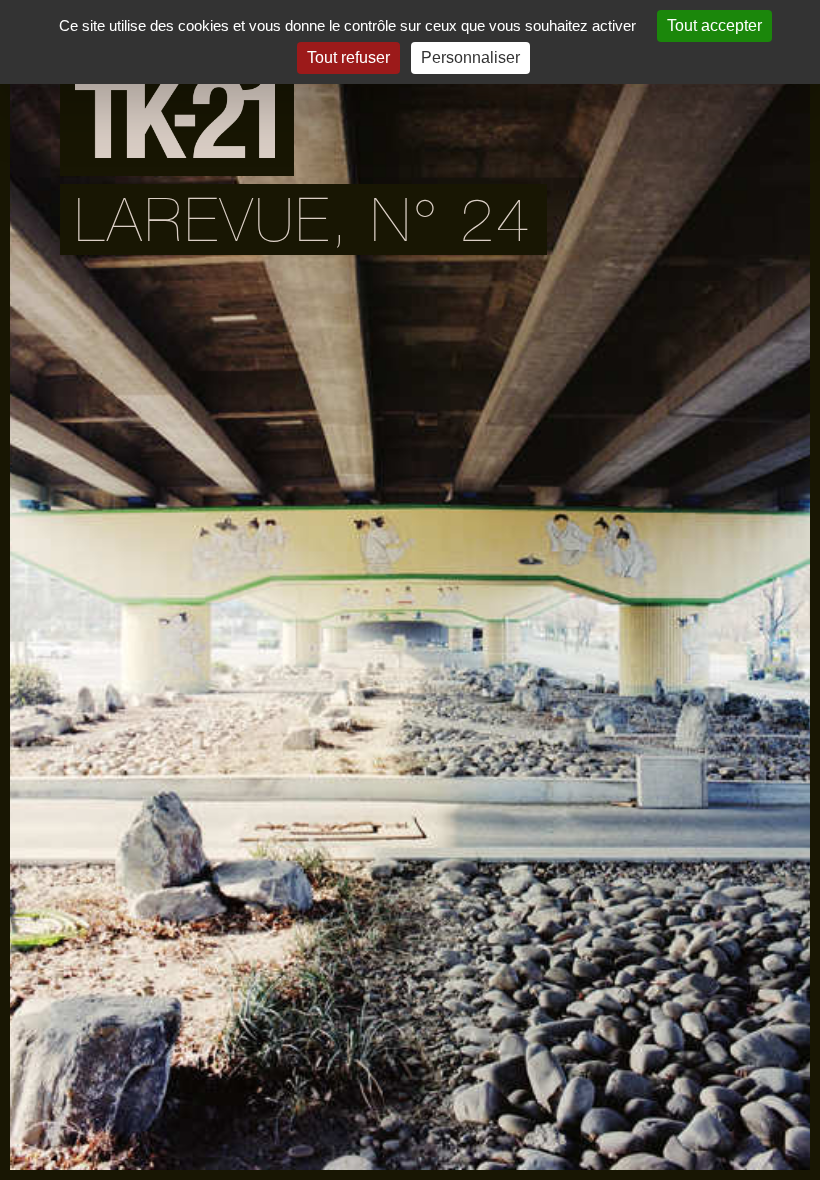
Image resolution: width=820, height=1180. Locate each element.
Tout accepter (714, 25)
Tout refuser (348, 57)
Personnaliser (470, 57)
